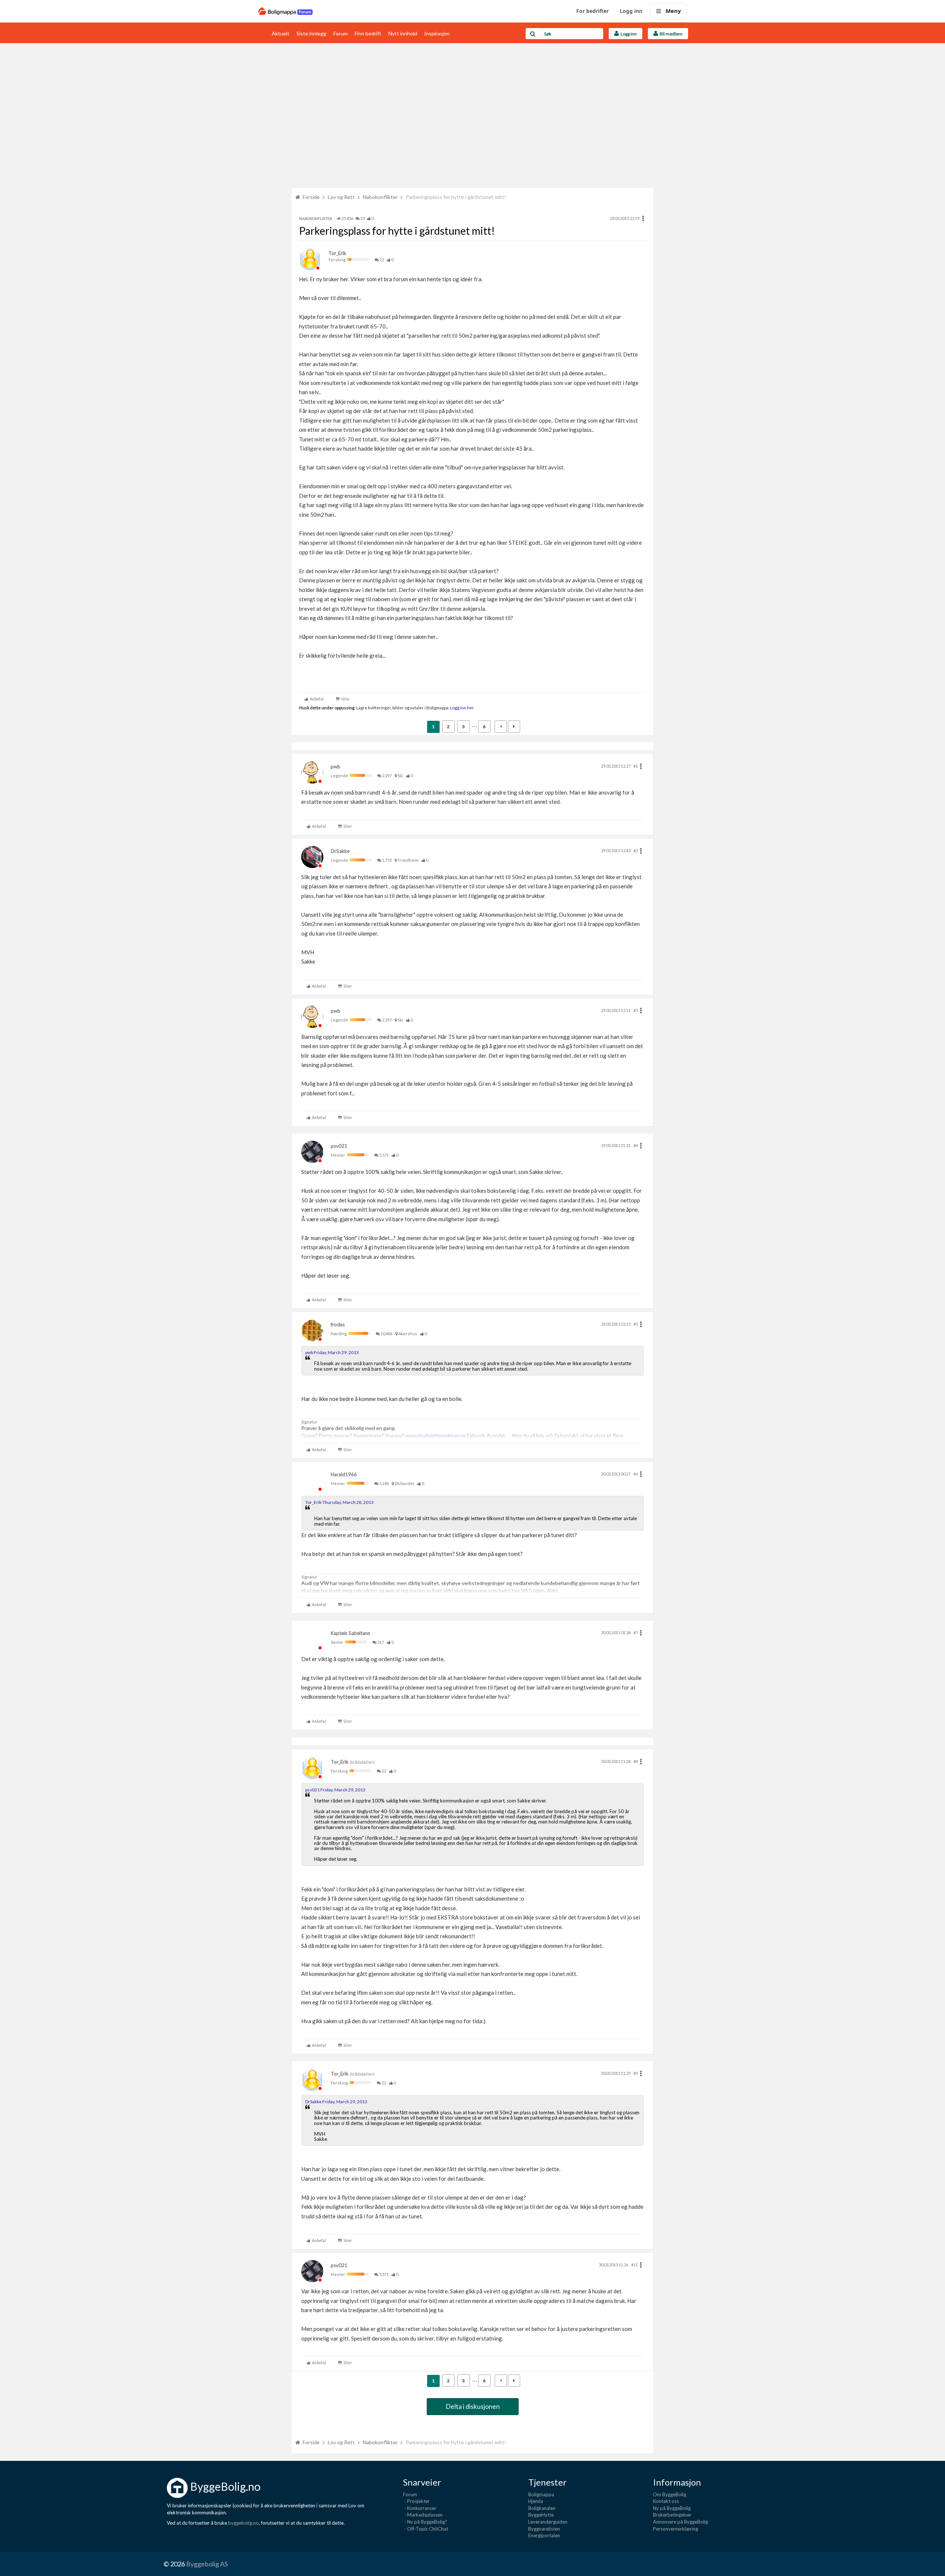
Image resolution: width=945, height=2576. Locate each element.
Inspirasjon (437, 33)
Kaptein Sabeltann (350, 1633)
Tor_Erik (337, 253)
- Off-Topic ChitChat (426, 2529)
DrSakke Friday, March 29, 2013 (336, 2102)
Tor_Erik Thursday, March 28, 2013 (339, 1502)
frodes (338, 1325)
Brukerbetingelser (672, 2515)
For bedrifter (592, 11)
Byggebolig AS (207, 2564)
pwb (336, 767)
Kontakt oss (666, 2501)
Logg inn (631, 11)
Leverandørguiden (548, 2522)
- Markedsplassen (423, 2515)
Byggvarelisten (544, 2529)
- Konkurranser (420, 2508)
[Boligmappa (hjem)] (286, 11)
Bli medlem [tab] (670, 34)
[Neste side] (514, 726)
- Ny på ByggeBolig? (425, 2522)
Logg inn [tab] (628, 34)
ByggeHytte (541, 2515)
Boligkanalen (542, 2508)
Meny (673, 11)
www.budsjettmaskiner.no (436, 1435)
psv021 (339, 1146)
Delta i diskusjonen (473, 2406)
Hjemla (536, 2501)
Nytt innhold (403, 33)
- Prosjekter (416, 2501)
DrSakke (340, 851)
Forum (341, 33)
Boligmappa (541, 2494)
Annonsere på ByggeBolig (681, 2522)
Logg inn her (462, 707)
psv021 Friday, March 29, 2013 (335, 1790)
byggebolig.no (243, 2523)
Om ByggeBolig (670, 2494)
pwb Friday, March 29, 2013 (332, 1352)
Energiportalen (544, 2535)
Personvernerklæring (676, 2529)
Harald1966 (344, 1474)
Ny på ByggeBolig (672, 2508)
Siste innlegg (311, 33)
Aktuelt (281, 33)
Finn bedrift (368, 33)
